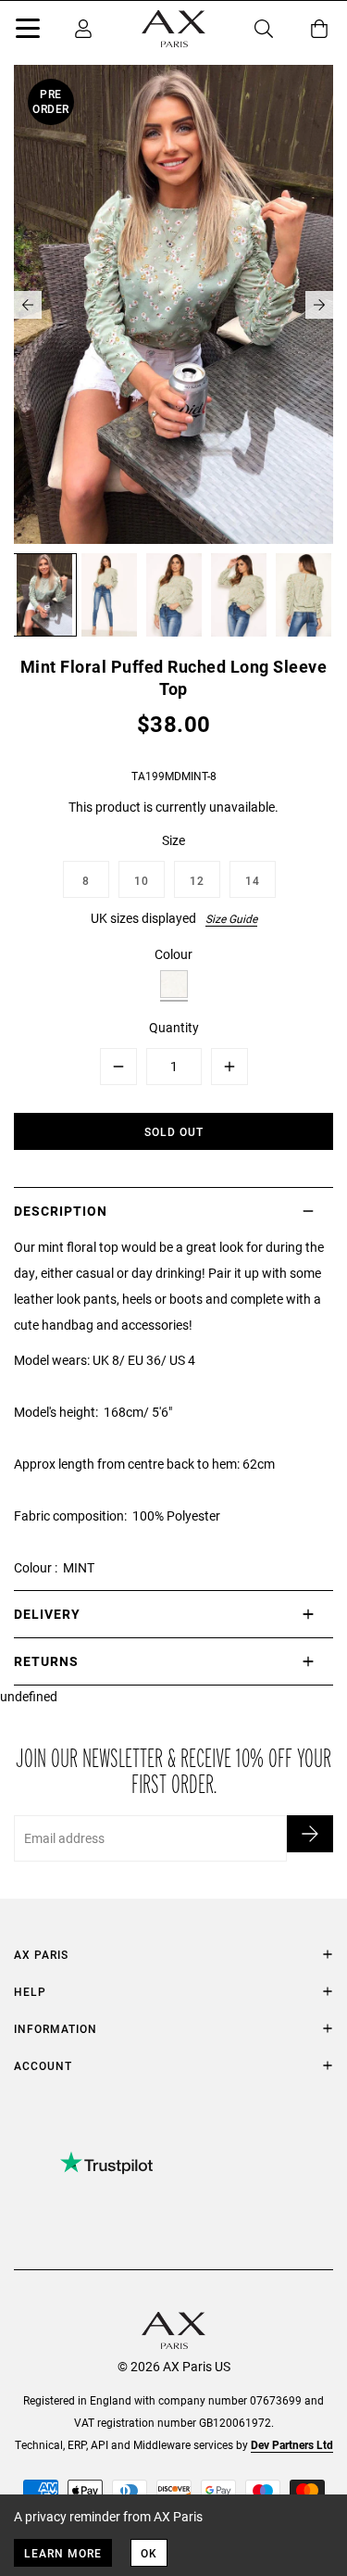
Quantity (174, 1027)
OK (149, 2553)
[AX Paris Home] (173, 29)
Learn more (63, 2553)
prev (28, 305)
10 (142, 880)
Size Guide (231, 918)
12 (197, 880)
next (319, 305)
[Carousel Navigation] (173, 305)
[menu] (28, 32)
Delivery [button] (47, 1614)
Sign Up (310, 1834)
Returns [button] (46, 1661)
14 (253, 880)
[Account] (83, 29)
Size (173, 840)
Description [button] (61, 1211)
